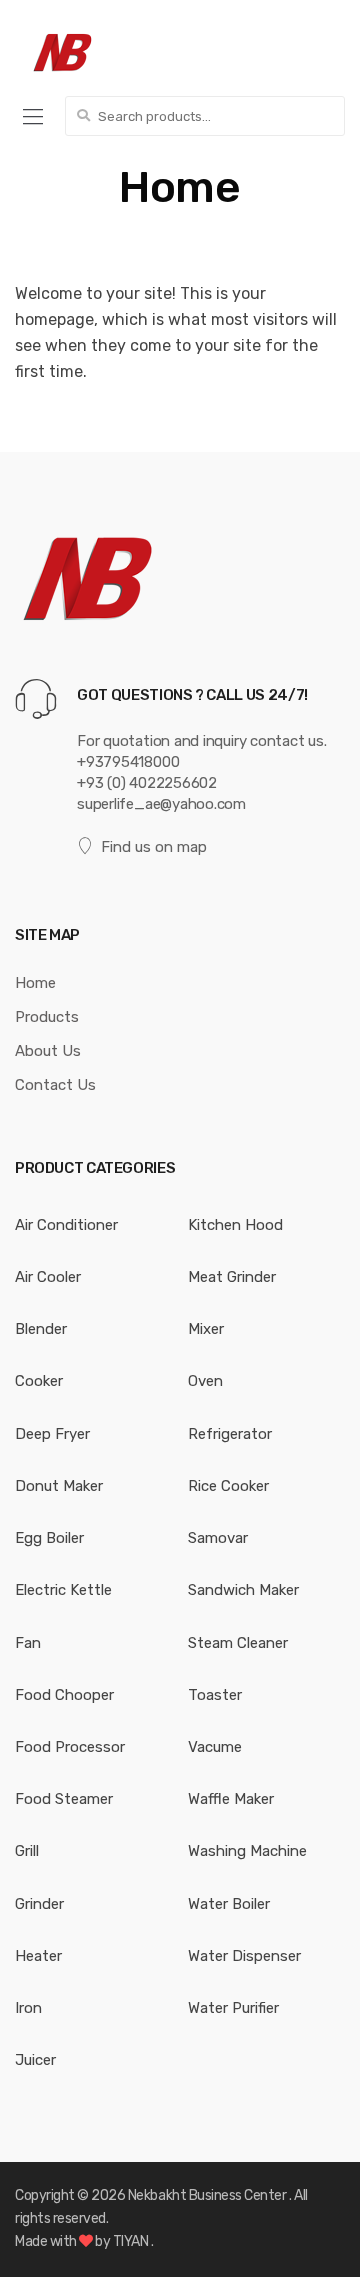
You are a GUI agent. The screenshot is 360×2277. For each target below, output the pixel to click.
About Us (48, 1051)
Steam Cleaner (238, 1643)
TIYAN (132, 2241)
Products (47, 1017)
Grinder (39, 1904)
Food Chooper (64, 1695)
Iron (28, 2008)
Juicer (35, 2060)
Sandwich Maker (243, 1590)
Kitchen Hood (235, 1225)
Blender (41, 1329)
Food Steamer (64, 1799)
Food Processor (70, 1747)
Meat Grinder (232, 1277)
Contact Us (55, 1085)
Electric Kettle (63, 1590)
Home (35, 983)
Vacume (215, 1747)
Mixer (206, 1329)
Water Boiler (229, 1904)
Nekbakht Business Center (208, 2195)
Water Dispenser (244, 1956)
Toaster (215, 1695)
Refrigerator (230, 1434)
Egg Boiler (49, 1538)
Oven (205, 1381)
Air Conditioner (66, 1225)
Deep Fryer (52, 1434)
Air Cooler (48, 1277)
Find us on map (154, 847)
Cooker (39, 1381)
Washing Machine (247, 1851)
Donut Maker (59, 1486)
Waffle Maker (231, 1799)
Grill (27, 1851)
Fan (28, 1643)
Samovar (218, 1538)
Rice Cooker (228, 1486)
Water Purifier (233, 2008)
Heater (38, 1956)
